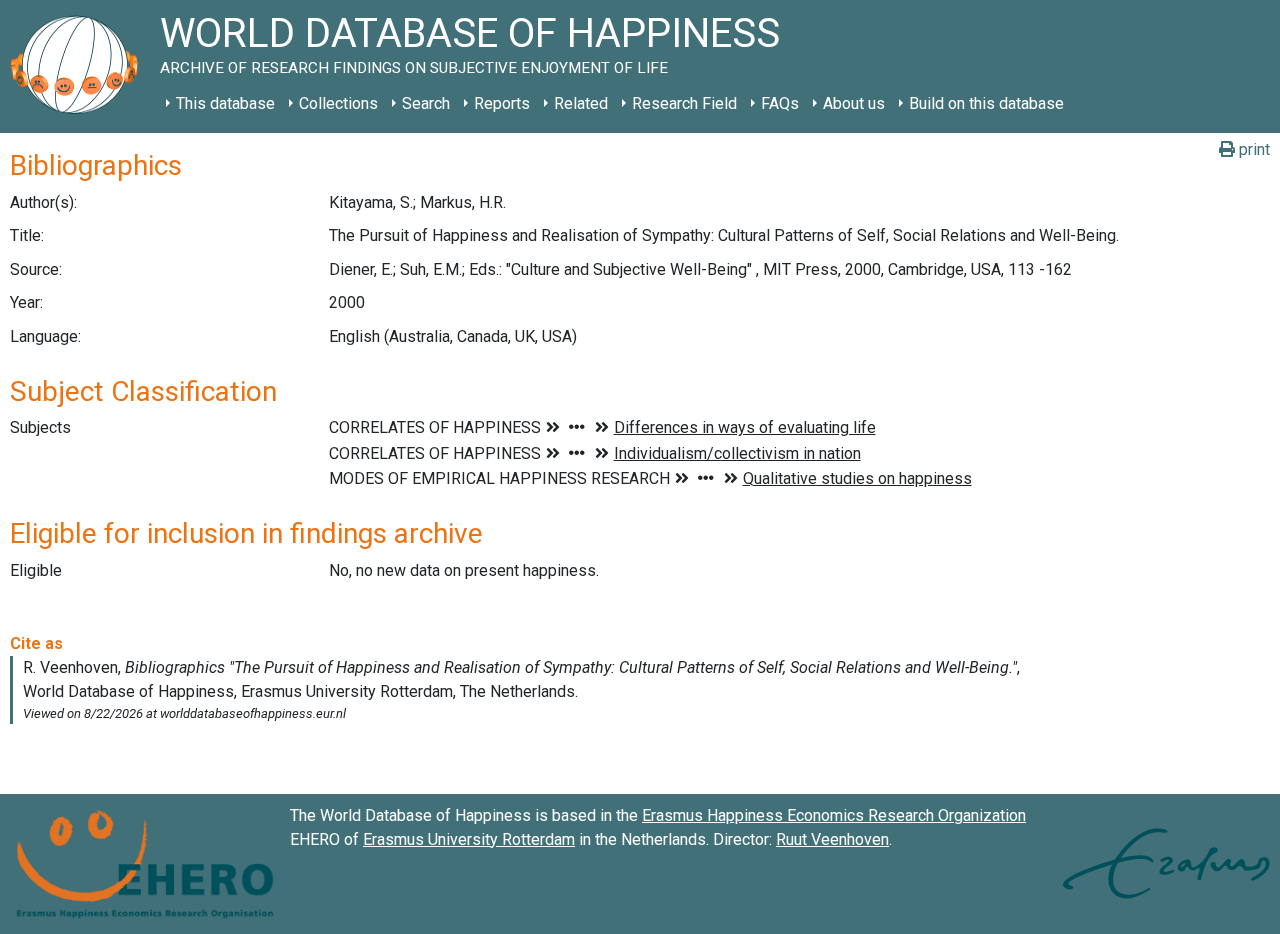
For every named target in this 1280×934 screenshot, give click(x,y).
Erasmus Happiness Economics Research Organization (834, 815)
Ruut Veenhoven (832, 839)
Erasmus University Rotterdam (469, 839)
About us (854, 103)
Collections (338, 103)
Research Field (684, 103)
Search (426, 103)
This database (225, 103)
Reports (502, 103)
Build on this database (986, 103)
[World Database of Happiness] (80, 66)
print (1252, 149)
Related (581, 103)
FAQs (780, 103)
